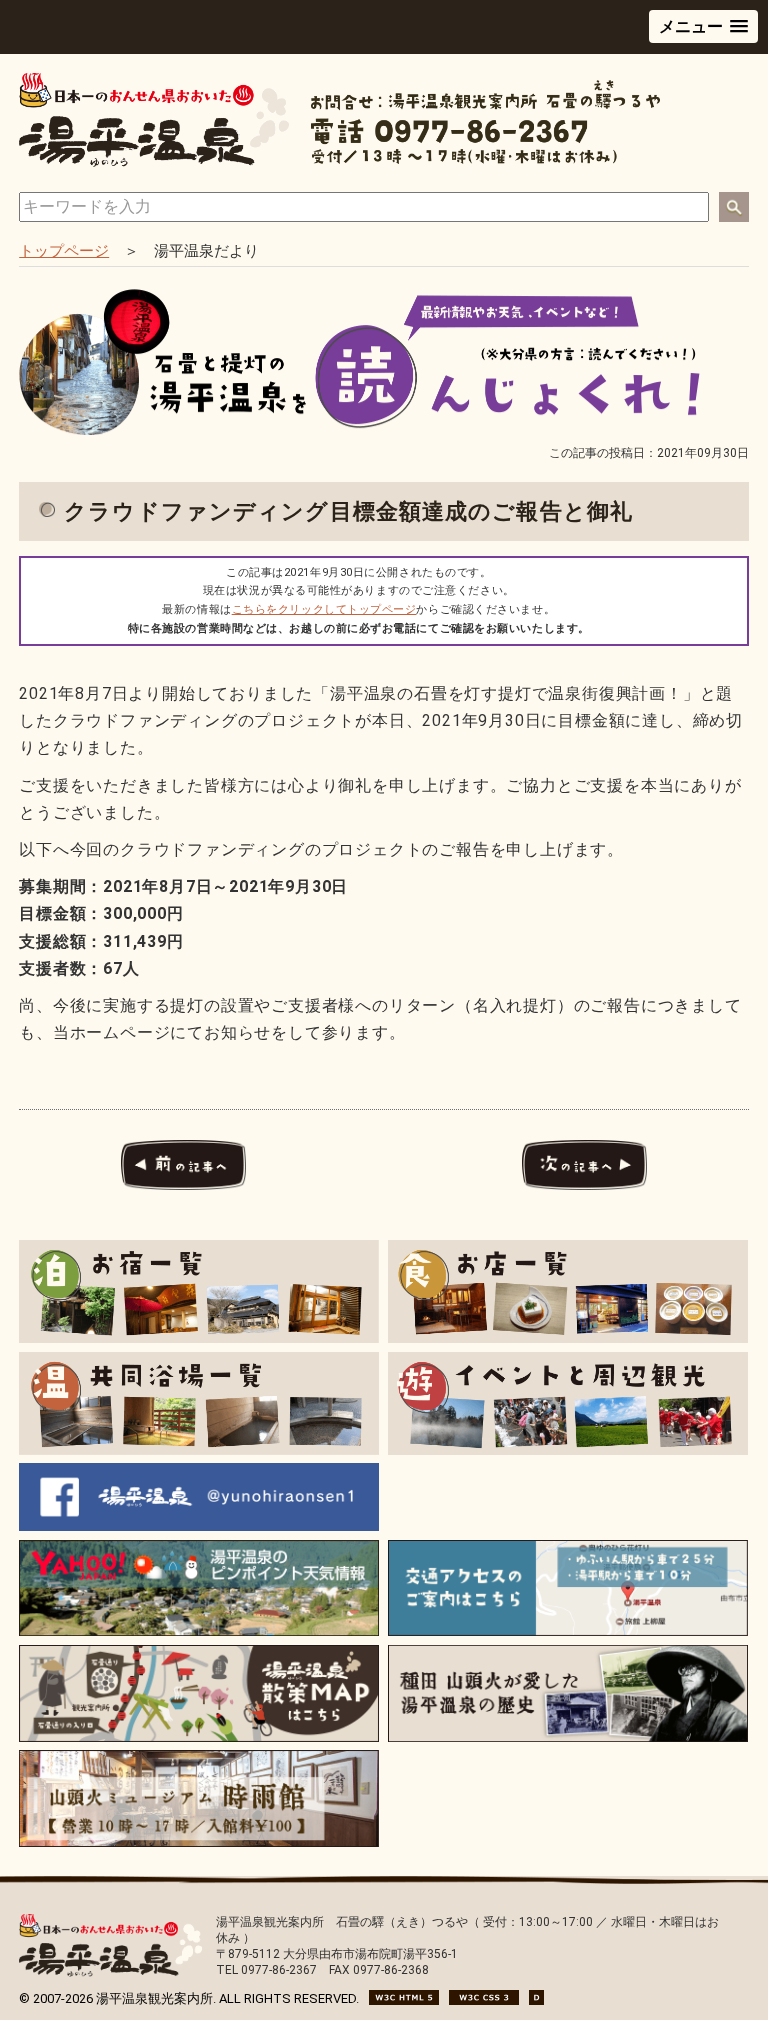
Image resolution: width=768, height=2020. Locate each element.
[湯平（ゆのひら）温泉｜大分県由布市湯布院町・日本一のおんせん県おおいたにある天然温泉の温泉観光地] (154, 162)
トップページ (64, 251)
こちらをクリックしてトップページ (324, 609)
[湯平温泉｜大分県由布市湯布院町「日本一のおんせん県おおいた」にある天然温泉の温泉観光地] (110, 1972)
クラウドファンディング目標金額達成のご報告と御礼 (348, 511)
